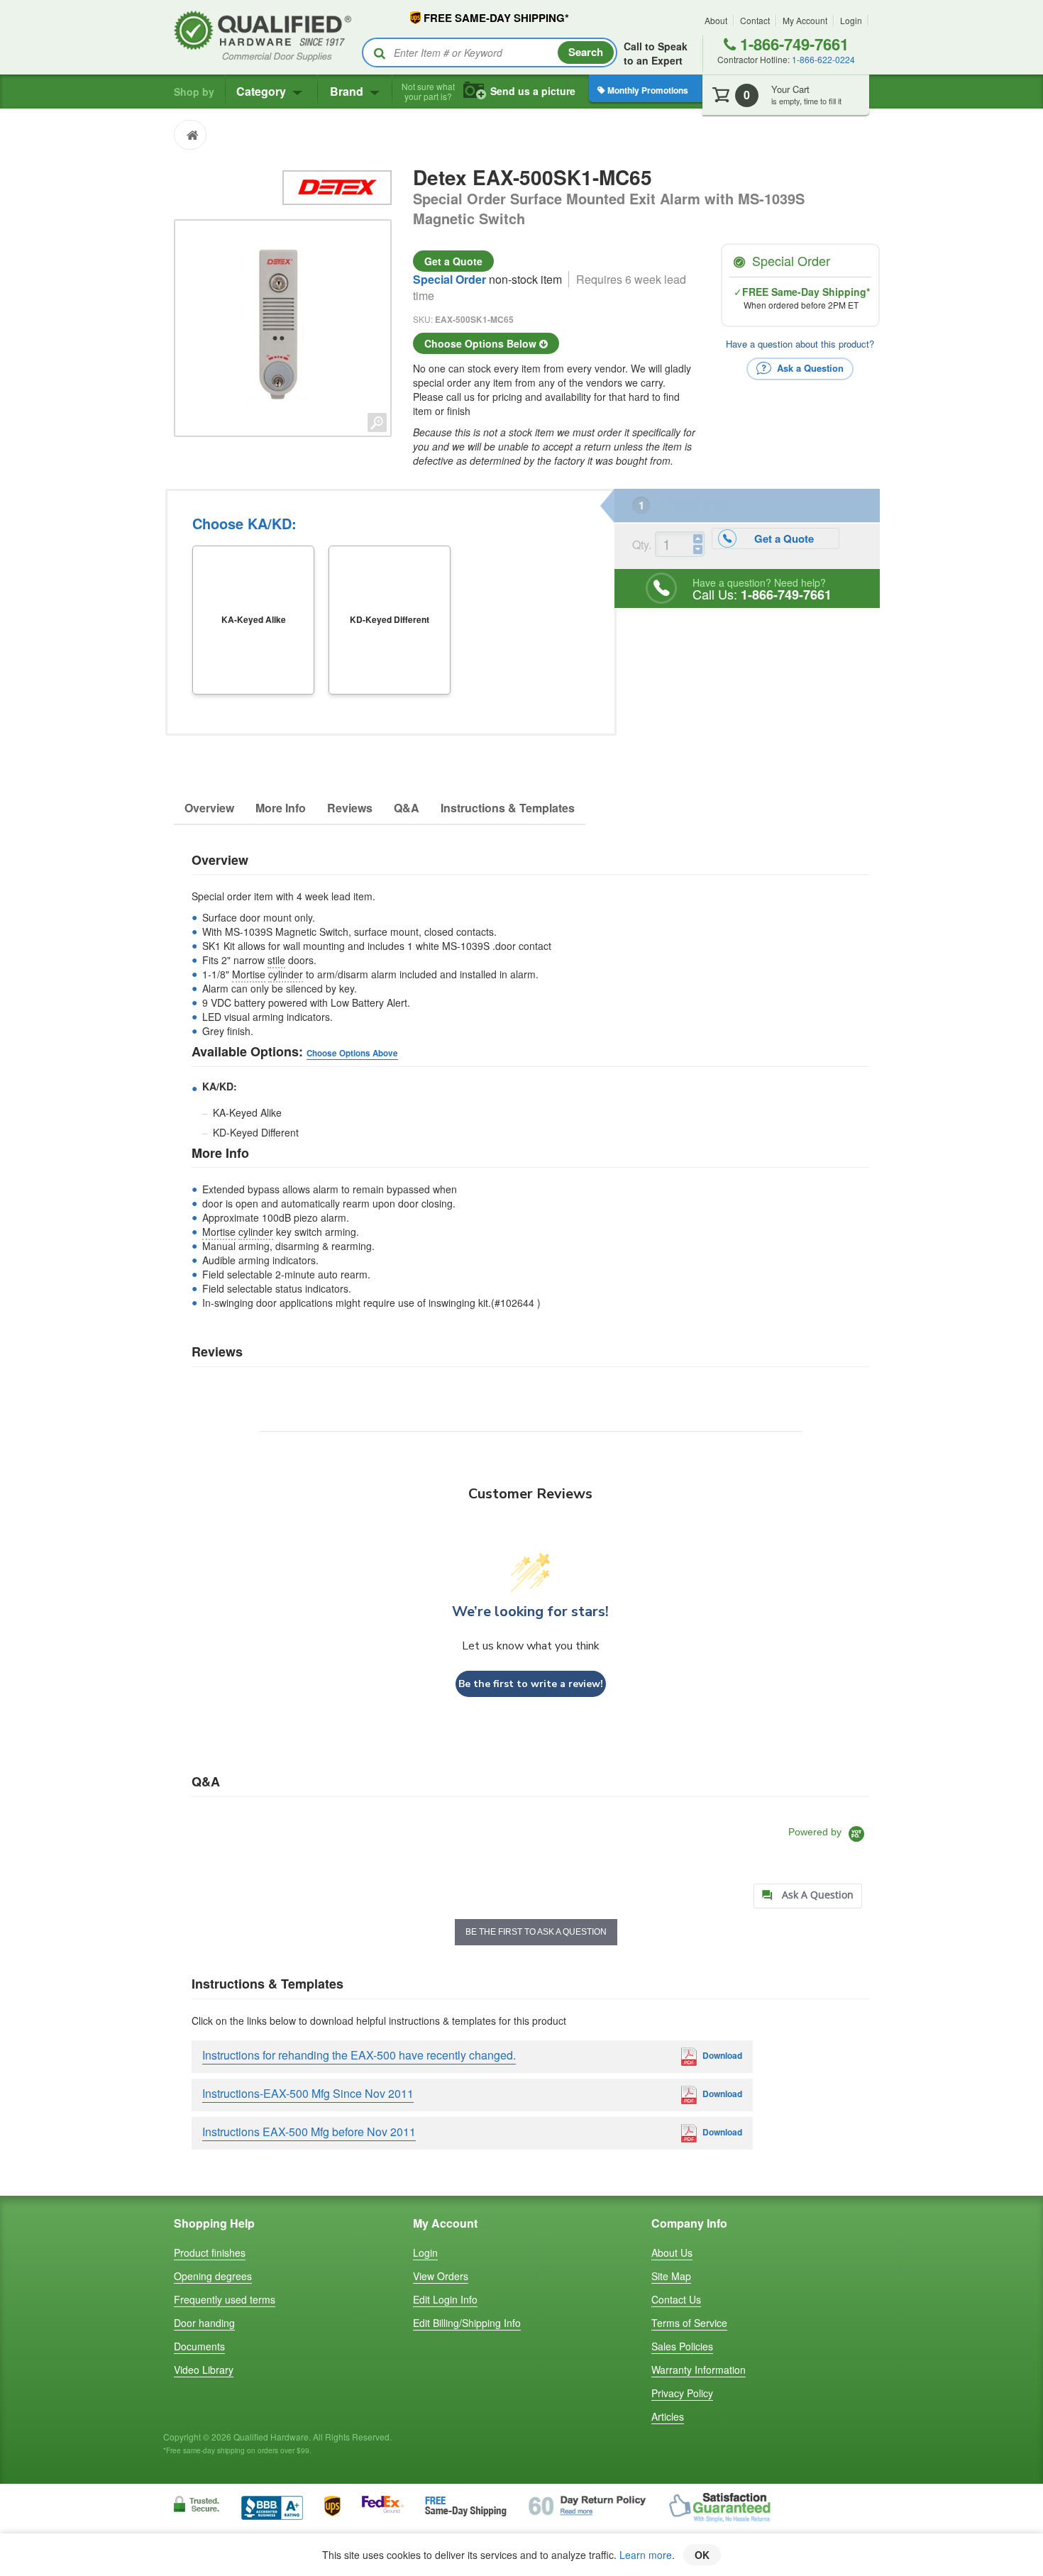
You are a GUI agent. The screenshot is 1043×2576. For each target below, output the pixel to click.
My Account (805, 20)
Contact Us (676, 2299)
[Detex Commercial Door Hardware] (337, 186)
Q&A (407, 808)
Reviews (350, 808)
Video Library (204, 2370)
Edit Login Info (445, 2299)
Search (586, 52)
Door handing (204, 2323)
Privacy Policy (682, 2393)
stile (276, 960)
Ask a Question (809, 368)
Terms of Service (689, 2323)
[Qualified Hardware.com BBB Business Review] (272, 2506)
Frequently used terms (225, 2299)
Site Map (671, 2276)
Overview (209, 808)
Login (851, 20)
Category (263, 91)
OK (702, 2555)
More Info (281, 808)
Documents (199, 2346)
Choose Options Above (352, 1053)
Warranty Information (699, 2370)
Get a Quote (453, 261)
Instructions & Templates (508, 808)
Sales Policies (682, 2346)
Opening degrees (213, 2276)
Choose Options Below (482, 343)
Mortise (249, 974)
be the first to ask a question (536, 1932)
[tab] (808, 1896)
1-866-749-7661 (792, 44)
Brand (348, 91)
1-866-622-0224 (823, 59)
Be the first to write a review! (531, 1684)
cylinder (286, 974)
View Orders (441, 2276)
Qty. (642, 545)
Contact (755, 20)
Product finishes (210, 2252)
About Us (672, 2252)
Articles (668, 2416)
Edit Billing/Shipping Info (467, 2323)
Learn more (646, 2555)
